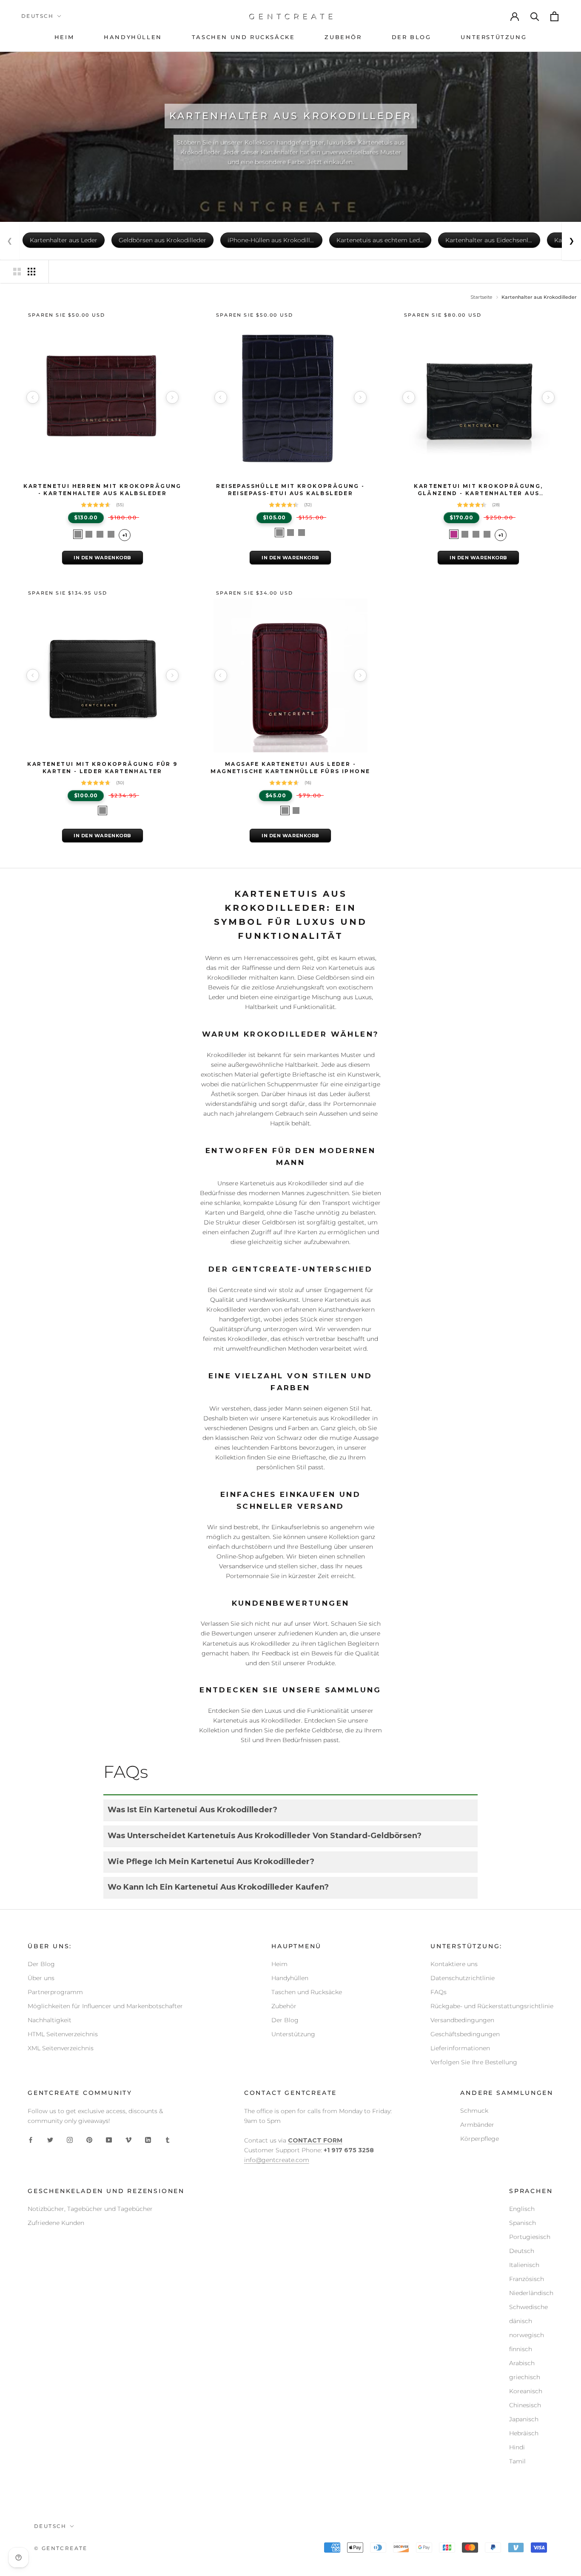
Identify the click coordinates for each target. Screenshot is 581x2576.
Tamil (517, 2461)
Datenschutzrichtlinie (463, 1978)
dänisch (521, 2321)
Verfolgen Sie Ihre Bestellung (474, 2062)
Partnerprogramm (55, 1992)
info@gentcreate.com (277, 2160)
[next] (172, 397)
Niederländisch (531, 2293)
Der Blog (41, 1964)
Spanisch (523, 2223)
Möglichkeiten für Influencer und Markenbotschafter (105, 2006)
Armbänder (477, 2125)
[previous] (33, 397)
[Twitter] (50, 2140)
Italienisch (524, 2265)
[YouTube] (109, 2140)
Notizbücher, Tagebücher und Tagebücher (90, 2209)
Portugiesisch (530, 2237)
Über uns (41, 1978)
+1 (125, 535)
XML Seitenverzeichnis (61, 2048)
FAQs (439, 1992)
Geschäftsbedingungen (465, 2034)
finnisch (521, 2349)
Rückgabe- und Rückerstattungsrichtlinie (492, 2006)
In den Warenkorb (103, 558)
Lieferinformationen (460, 2048)
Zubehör (284, 2006)
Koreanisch (526, 2391)
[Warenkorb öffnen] (555, 16)
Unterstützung (293, 2034)
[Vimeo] (128, 2140)
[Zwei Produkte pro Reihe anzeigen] (17, 272)
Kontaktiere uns (454, 1964)
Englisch (522, 2209)
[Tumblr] (168, 2140)
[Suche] (535, 16)
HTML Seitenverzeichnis (63, 2034)
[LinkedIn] (148, 2140)
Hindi (517, 2447)
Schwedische (528, 2307)
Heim (279, 1964)
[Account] (515, 16)
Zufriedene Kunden (56, 2223)
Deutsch (38, 16)
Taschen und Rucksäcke (307, 1992)
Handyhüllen (290, 1978)
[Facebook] (31, 2140)
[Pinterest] (89, 2140)
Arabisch (522, 2363)
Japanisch (524, 2419)
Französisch (527, 2279)
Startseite (481, 297)
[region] (103, 397)
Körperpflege (480, 2139)
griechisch (525, 2377)
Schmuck (474, 2111)
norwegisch (527, 2335)
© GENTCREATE (61, 2548)
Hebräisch (524, 2433)
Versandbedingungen (462, 2020)
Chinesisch (525, 2405)
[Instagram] (70, 2140)
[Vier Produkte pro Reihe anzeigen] (31, 272)
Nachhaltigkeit (50, 2020)
